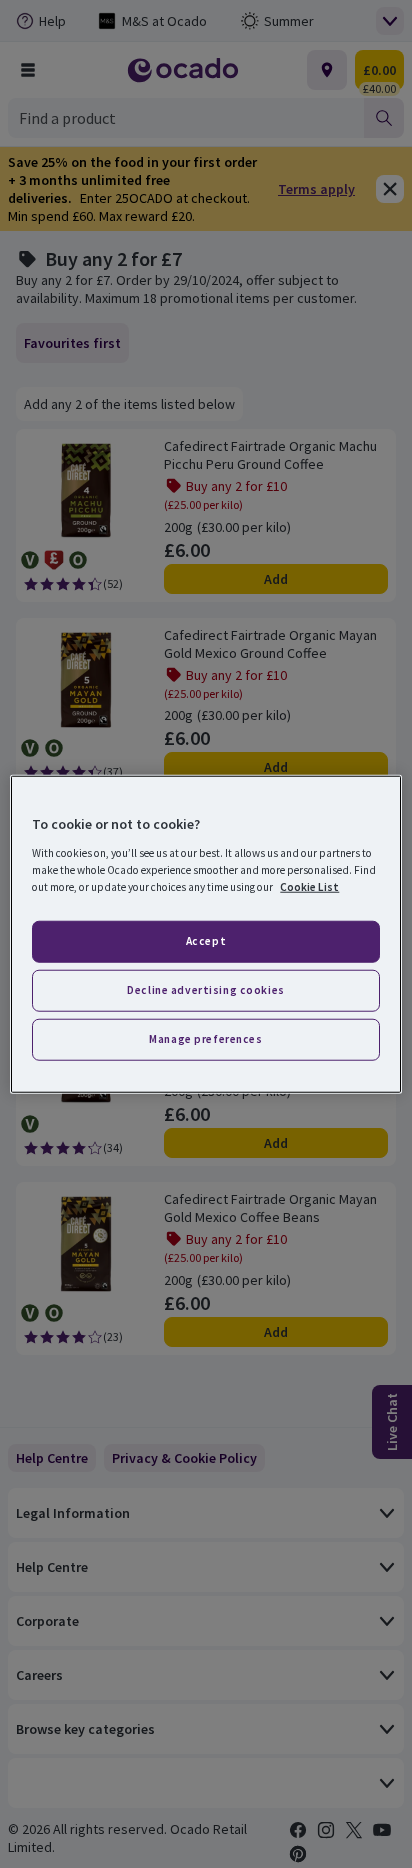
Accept (206, 941)
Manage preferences (205, 1038)
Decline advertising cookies (205, 989)
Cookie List (309, 886)
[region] (205, 934)
